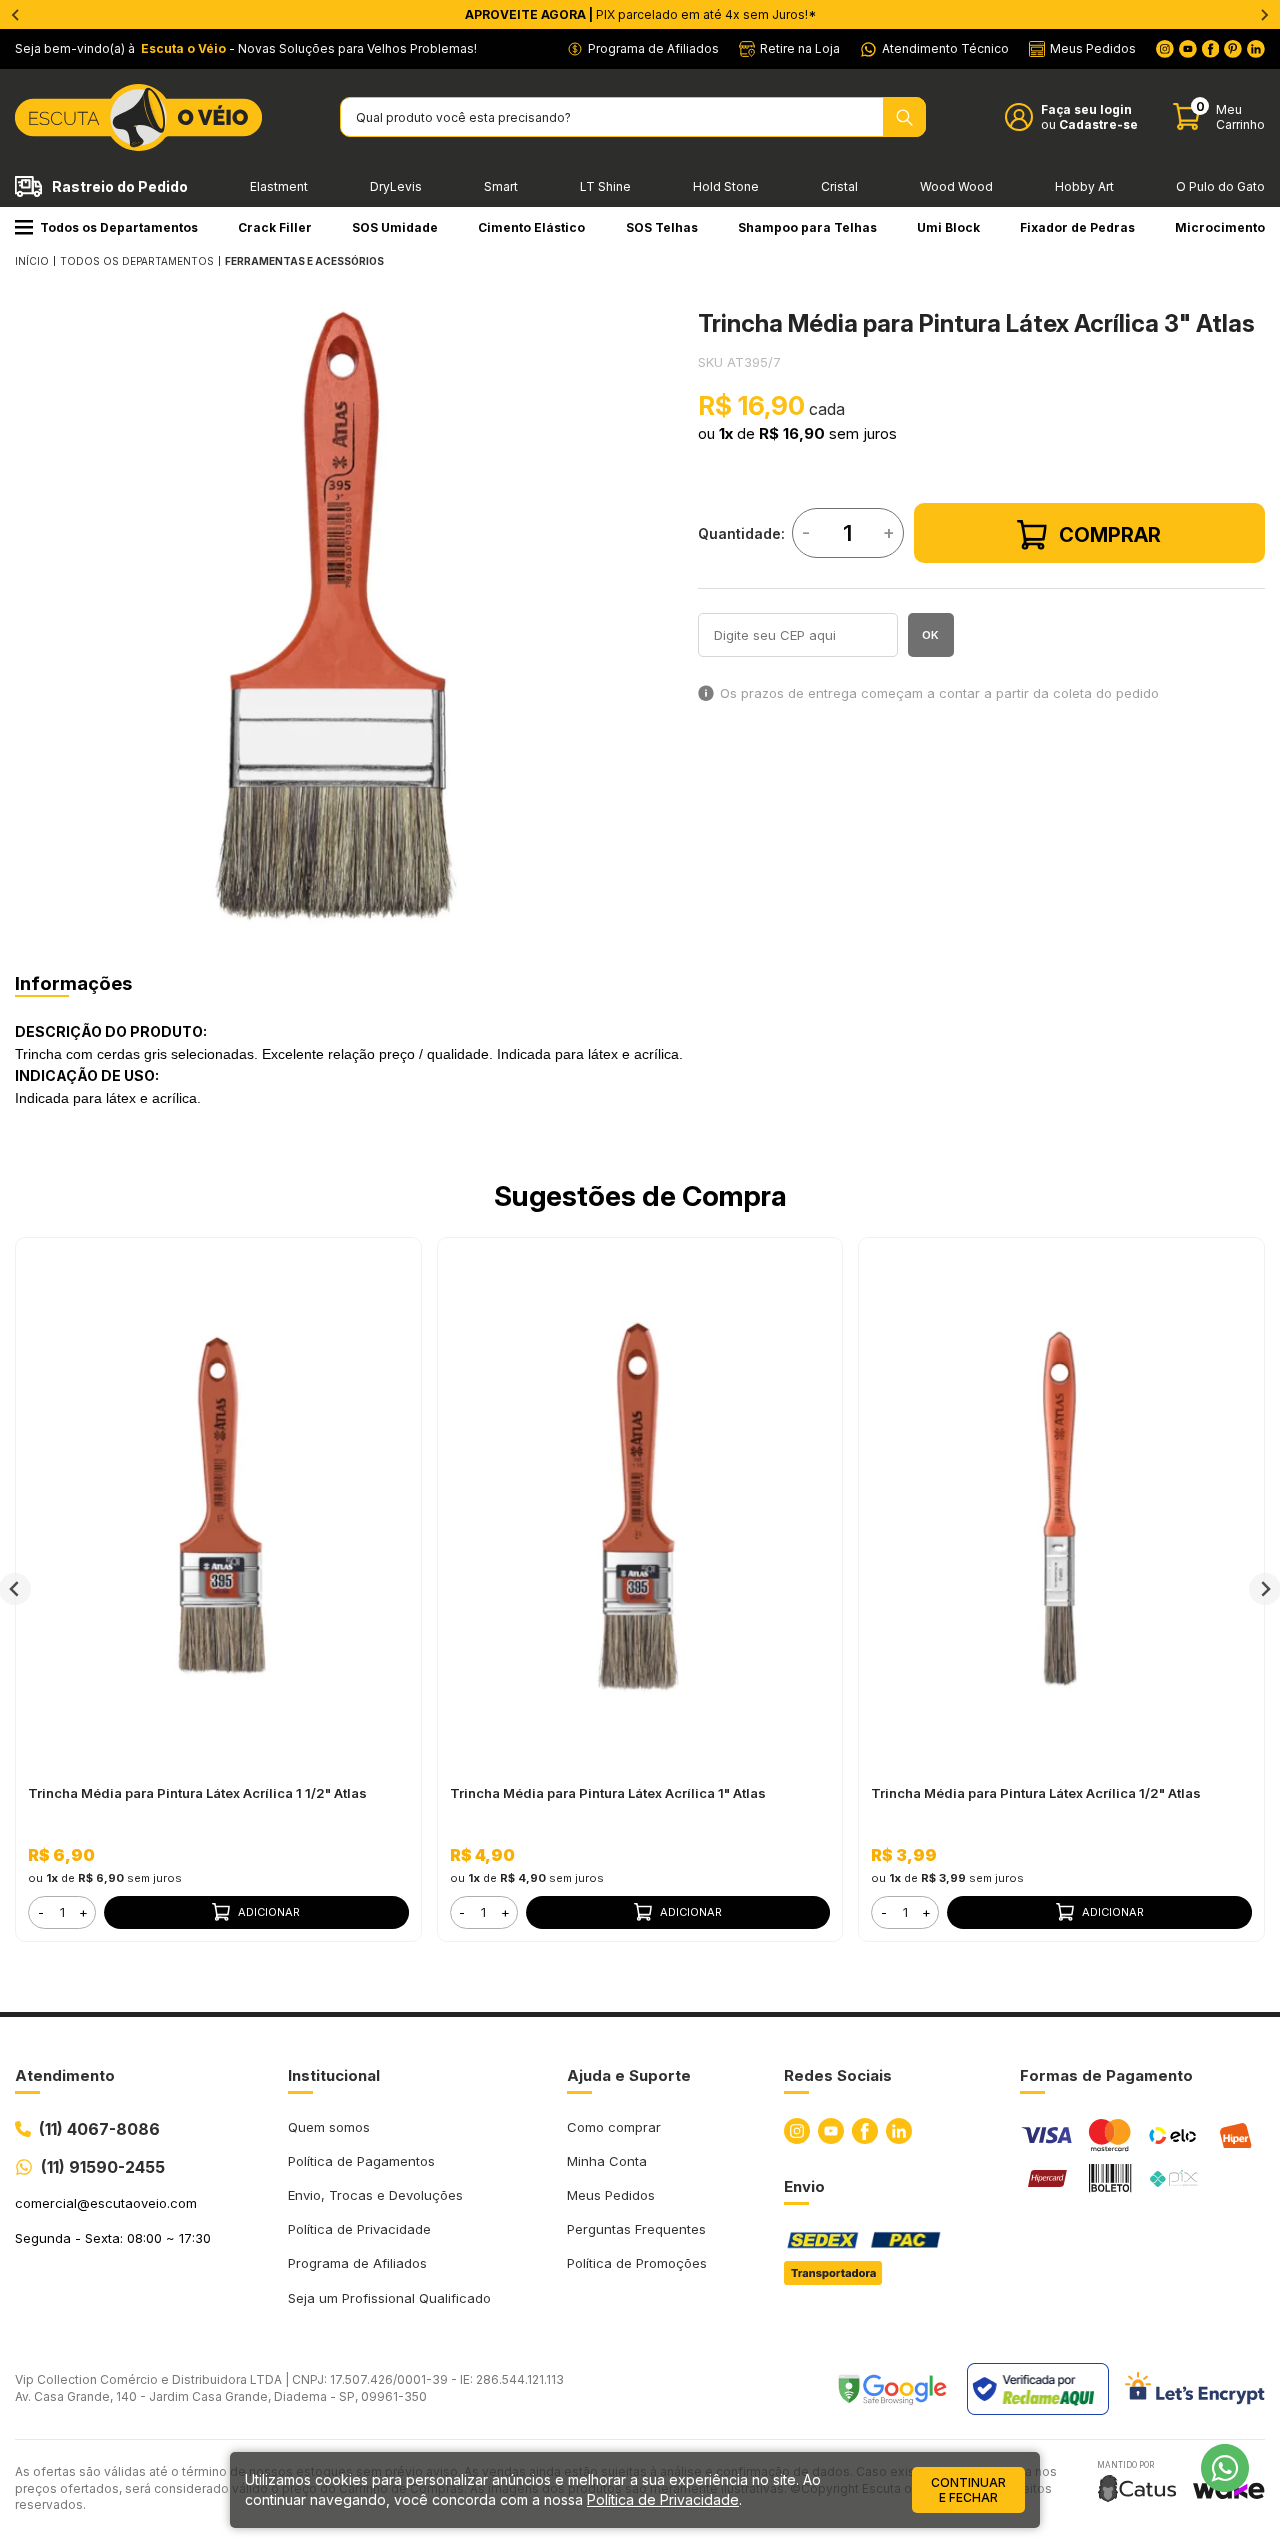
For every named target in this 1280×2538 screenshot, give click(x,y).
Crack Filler (275, 227)
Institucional (334, 2075)
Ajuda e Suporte (629, 2075)
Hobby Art (1084, 186)
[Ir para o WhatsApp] (1225, 2468)
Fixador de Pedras (1077, 227)
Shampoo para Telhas (807, 227)
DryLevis (396, 186)
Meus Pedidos (611, 2195)
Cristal (839, 186)
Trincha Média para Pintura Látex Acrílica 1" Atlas (608, 1793)
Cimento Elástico (531, 227)
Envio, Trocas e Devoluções (375, 2195)
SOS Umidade (395, 227)
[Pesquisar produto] (904, 117)
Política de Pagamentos (361, 2161)
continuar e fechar (968, 2490)
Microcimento (1220, 227)
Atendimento (65, 2075)
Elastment (279, 186)
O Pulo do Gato (1220, 186)
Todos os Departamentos (119, 227)
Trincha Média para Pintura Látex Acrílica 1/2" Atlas (1036, 1793)
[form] (62, 1912)
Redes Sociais (838, 2075)
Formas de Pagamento (1106, 2075)
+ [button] (83, 1912)
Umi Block (948, 227)
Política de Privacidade (359, 2229)
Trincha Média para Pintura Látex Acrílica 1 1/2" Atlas (197, 1793)
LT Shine (605, 186)
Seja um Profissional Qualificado (389, 2298)
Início (32, 261)
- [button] (41, 1912)
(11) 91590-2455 (103, 2167)
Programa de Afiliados (357, 2263)
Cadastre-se (1098, 124)
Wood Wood (956, 186)
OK (930, 635)
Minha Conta (607, 2161)
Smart (501, 186)
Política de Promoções (637, 2263)
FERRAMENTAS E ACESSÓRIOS (304, 261)
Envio (804, 2186)
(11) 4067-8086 (99, 2129)
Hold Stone (726, 186)
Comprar (1110, 535)
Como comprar (614, 2127)
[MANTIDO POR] (1137, 2488)
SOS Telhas (662, 227)
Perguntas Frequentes (636, 2229)
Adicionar (269, 1912)
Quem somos (329, 2127)
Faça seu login (1086, 109)
